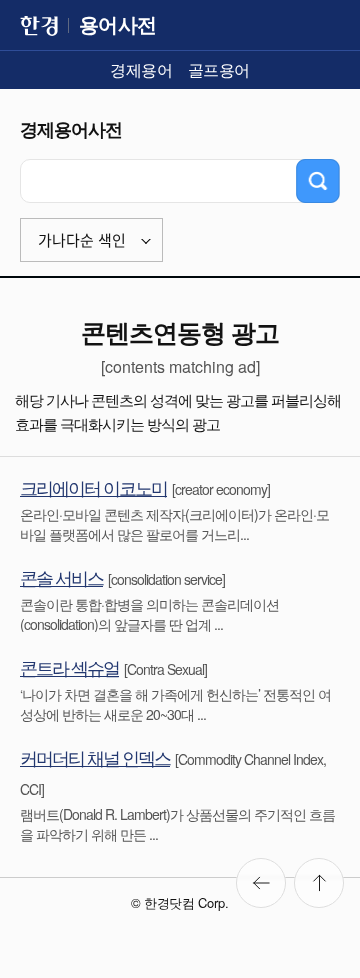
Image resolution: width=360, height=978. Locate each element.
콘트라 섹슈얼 (69, 667)
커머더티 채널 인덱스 (95, 757)
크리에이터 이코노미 (93, 487)
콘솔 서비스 (61, 577)
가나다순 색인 (82, 240)
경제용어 (141, 69)
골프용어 (219, 69)
